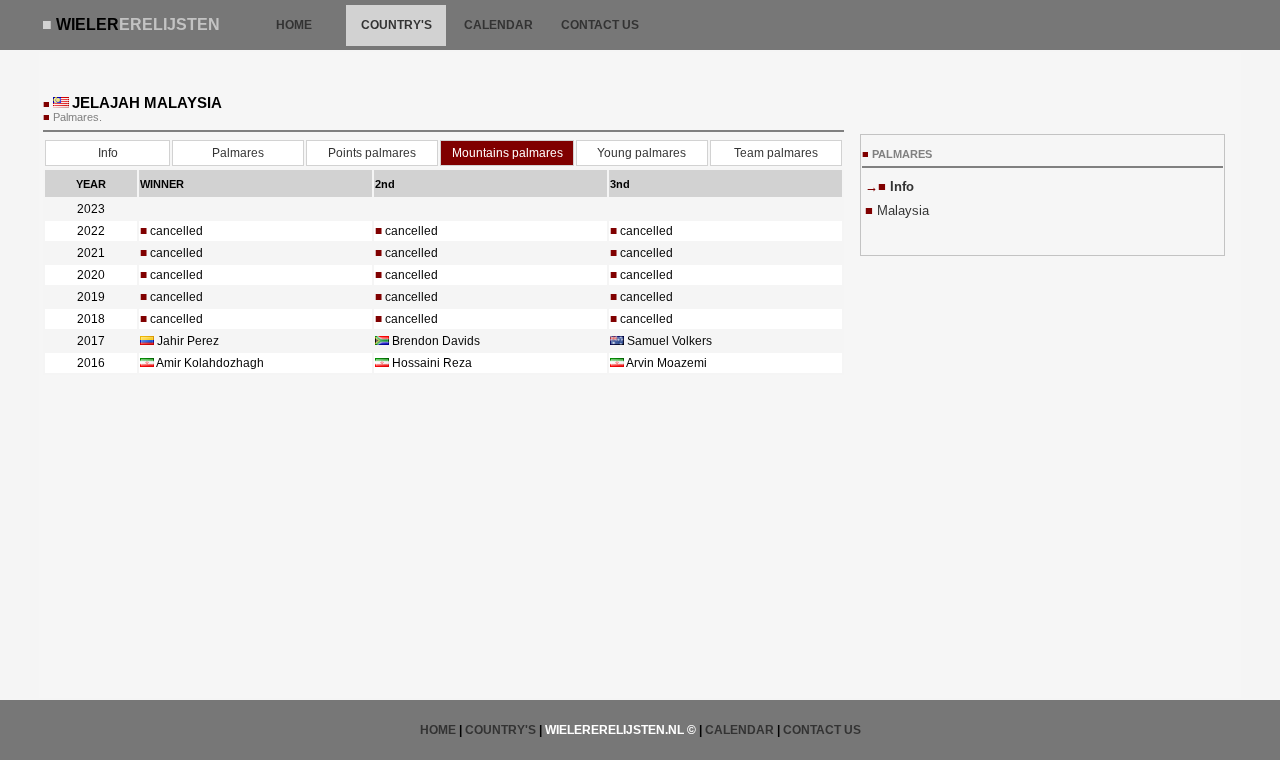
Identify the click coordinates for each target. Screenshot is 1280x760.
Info (108, 153)
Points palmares (372, 153)
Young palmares (641, 153)
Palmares (238, 153)
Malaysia (903, 210)
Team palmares (776, 153)
